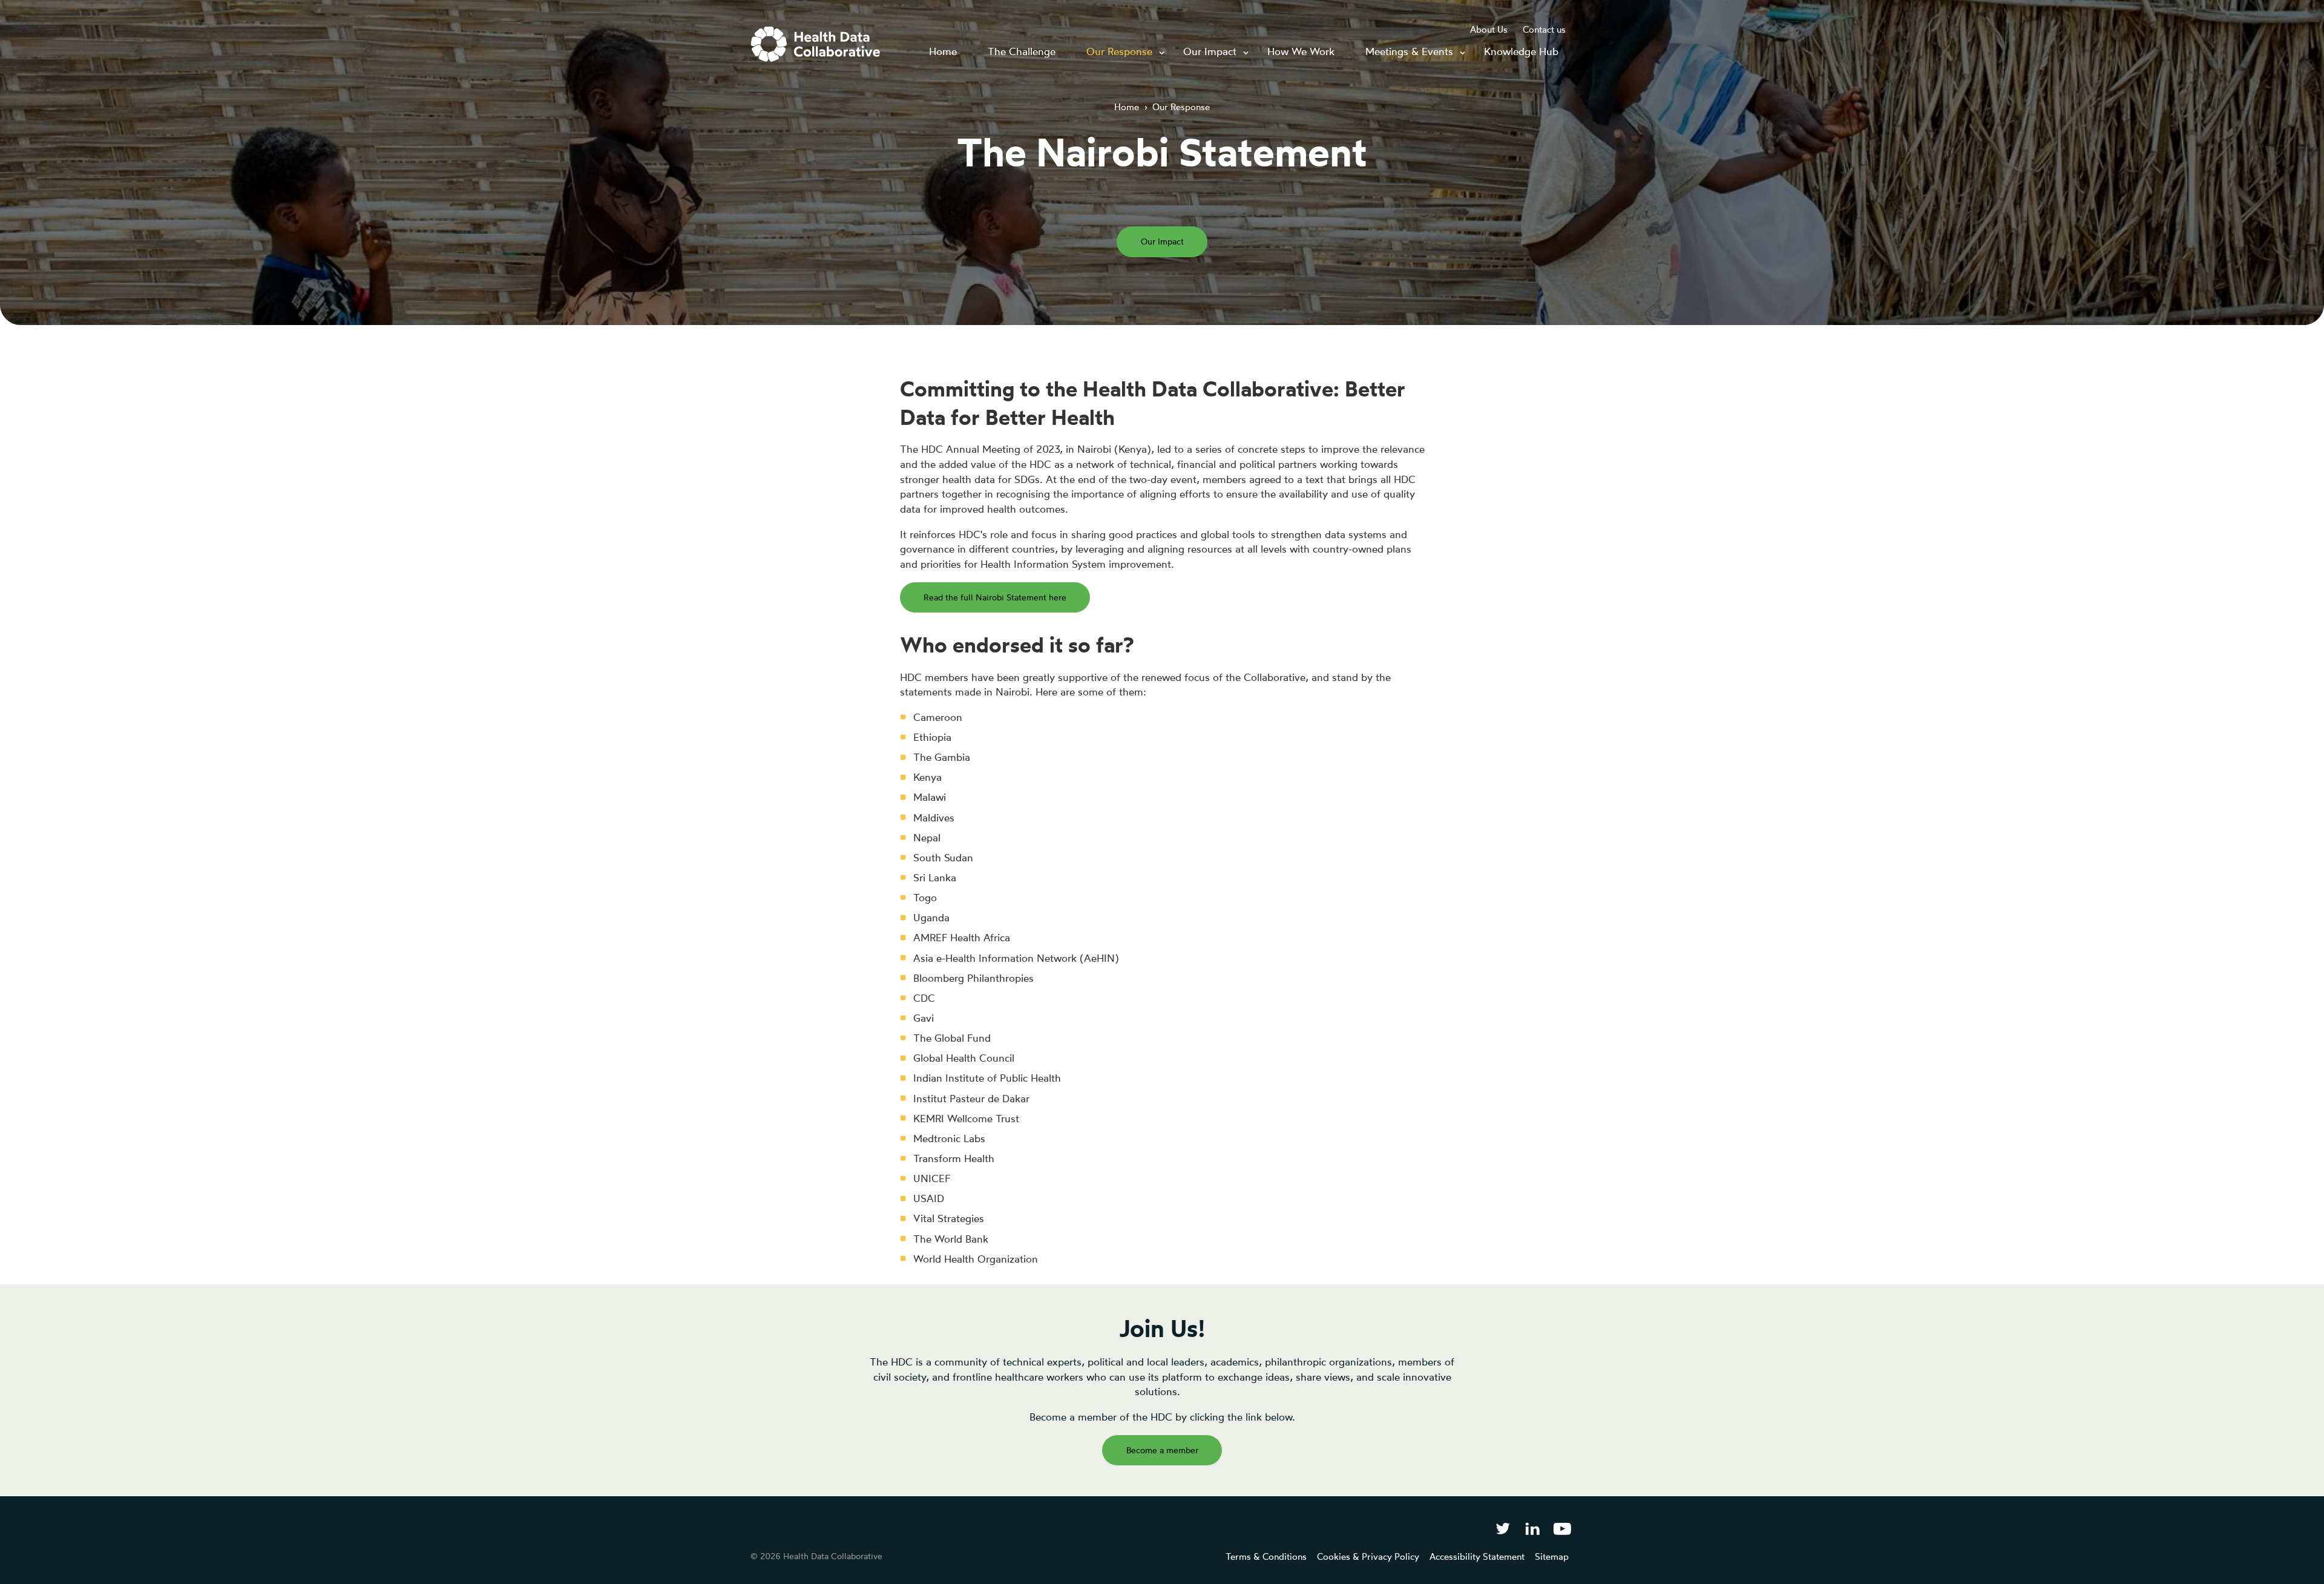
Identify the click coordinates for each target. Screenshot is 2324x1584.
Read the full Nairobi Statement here (995, 597)
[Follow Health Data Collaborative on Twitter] (1502, 1528)
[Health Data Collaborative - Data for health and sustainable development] (816, 44)
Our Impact (1162, 241)
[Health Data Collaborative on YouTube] (1562, 1528)
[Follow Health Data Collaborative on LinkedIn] (1532, 1528)
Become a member (1162, 1450)
